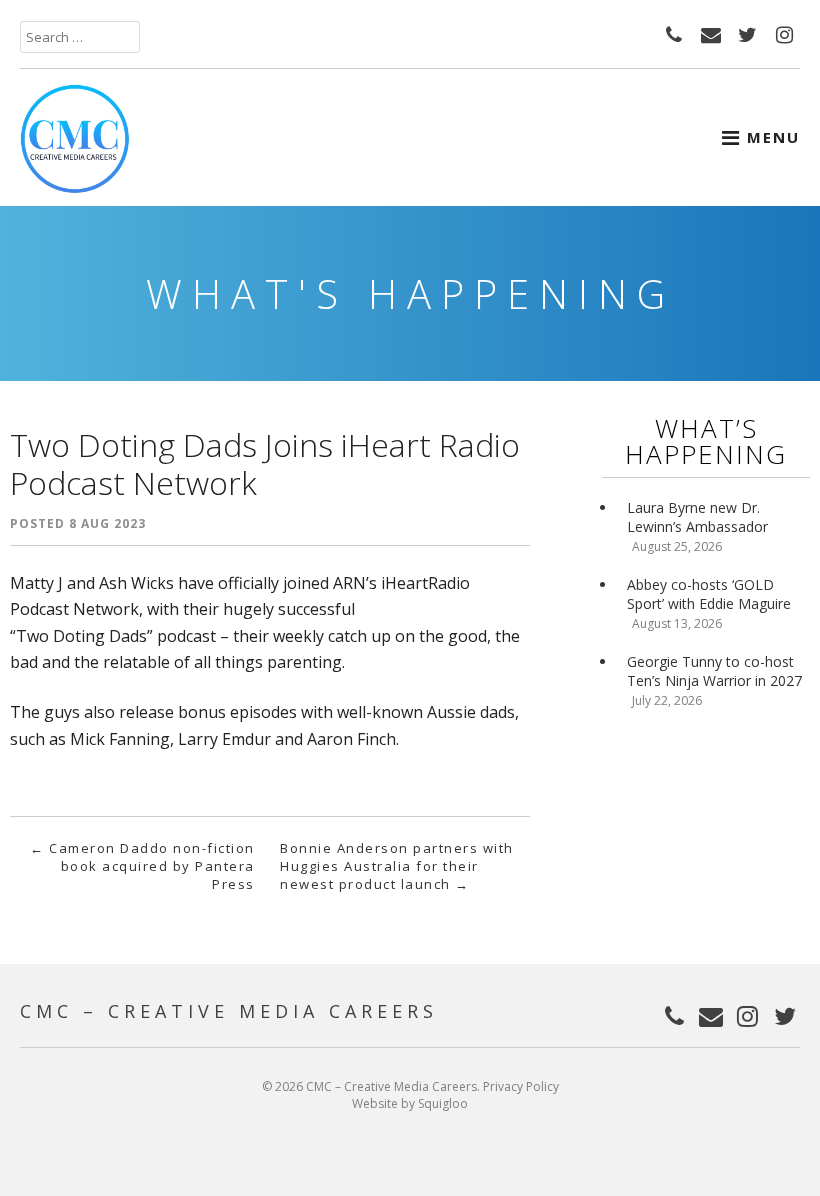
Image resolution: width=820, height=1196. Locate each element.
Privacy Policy (521, 1086)
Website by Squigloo (410, 1103)
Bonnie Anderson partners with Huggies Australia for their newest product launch (397, 866)
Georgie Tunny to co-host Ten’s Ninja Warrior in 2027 (714, 671)
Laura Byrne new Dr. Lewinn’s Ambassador (697, 517)
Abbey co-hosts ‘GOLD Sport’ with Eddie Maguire (709, 594)
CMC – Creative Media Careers (229, 1011)
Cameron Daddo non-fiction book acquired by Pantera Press (142, 866)
